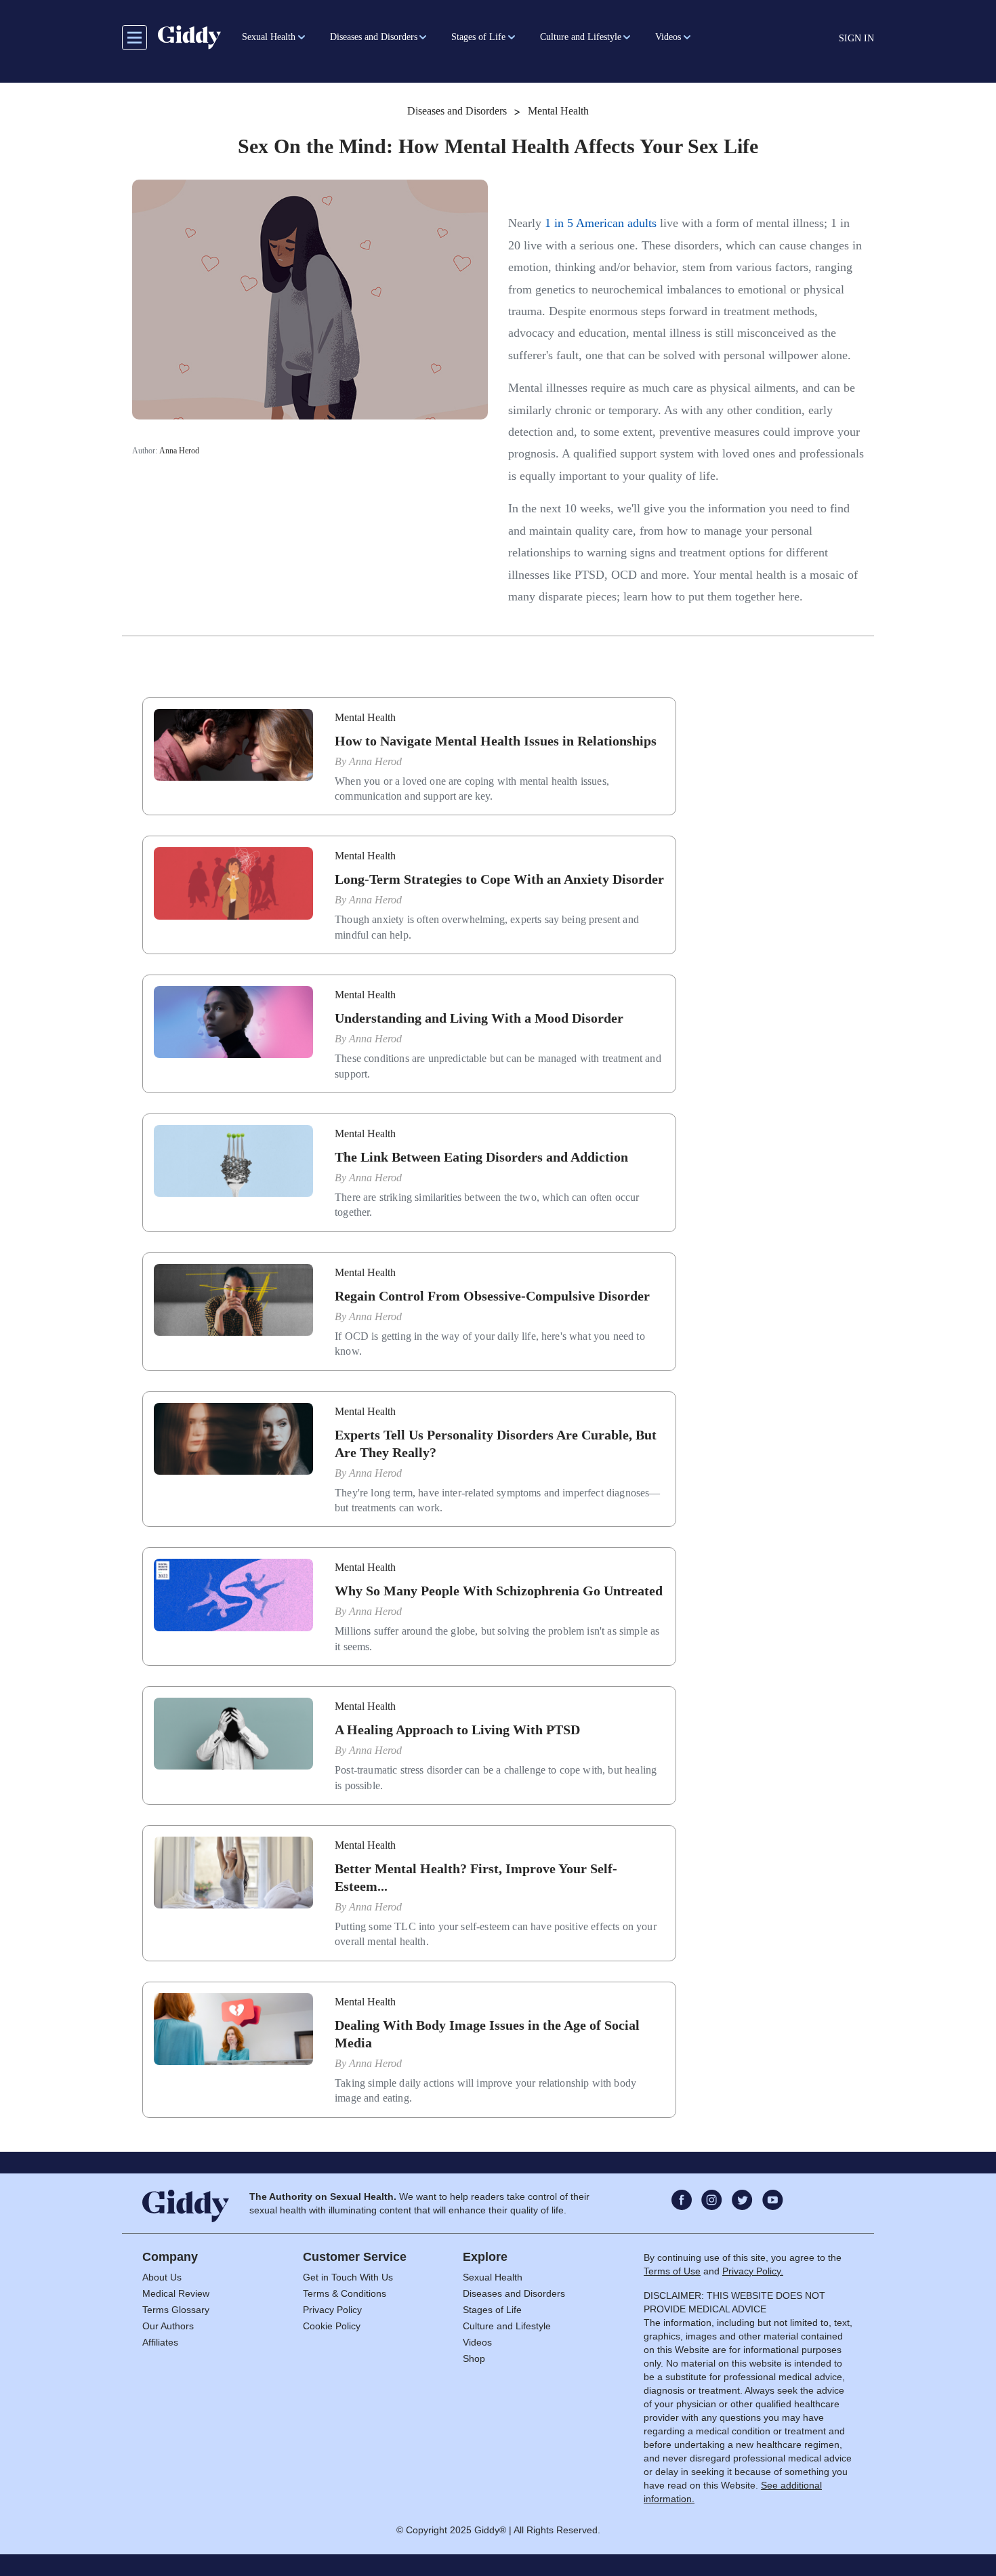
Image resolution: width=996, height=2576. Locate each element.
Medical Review (176, 2293)
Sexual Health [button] (269, 37)
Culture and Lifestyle (507, 2326)
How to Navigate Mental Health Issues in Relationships (496, 741)
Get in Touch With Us (348, 2277)
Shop (474, 2358)
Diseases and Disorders (457, 111)
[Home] (189, 37)
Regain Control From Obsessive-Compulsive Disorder (492, 1296)
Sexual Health (493, 2277)
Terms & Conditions (345, 2293)
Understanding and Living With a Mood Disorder (479, 1018)
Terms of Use (672, 2271)
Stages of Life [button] (478, 37)
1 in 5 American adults (601, 223)
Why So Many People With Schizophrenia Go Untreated (499, 1591)
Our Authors (168, 2326)
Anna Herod (179, 451)
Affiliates (160, 2342)
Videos (477, 2342)
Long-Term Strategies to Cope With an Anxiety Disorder (499, 879)
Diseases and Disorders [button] (374, 37)
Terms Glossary (176, 2310)
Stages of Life (492, 2310)
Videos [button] (668, 37)
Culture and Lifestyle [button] (581, 37)
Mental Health (558, 111)
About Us (162, 2277)
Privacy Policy (332, 2310)
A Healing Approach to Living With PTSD (457, 1730)
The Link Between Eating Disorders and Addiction (481, 1157)
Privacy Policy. (753, 2271)
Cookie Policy (332, 2326)
